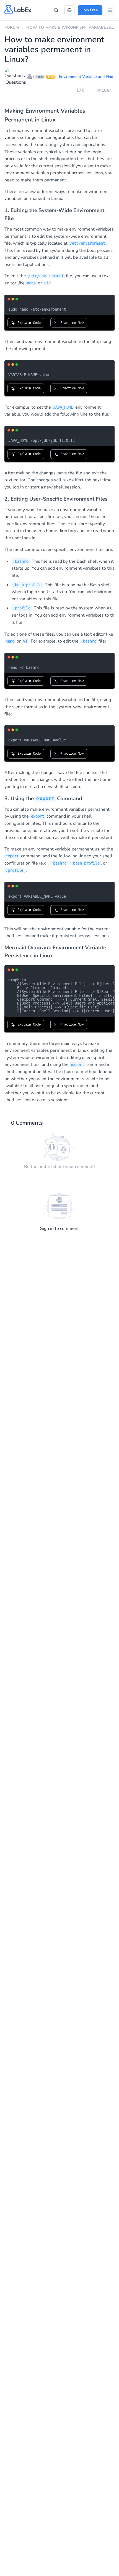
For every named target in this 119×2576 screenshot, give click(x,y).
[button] (69, 10)
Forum (12, 27)
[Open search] (56, 10)
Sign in (47, 1228)
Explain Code (28, 323)
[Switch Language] (69, 10)
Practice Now (71, 323)
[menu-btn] (110, 10)
